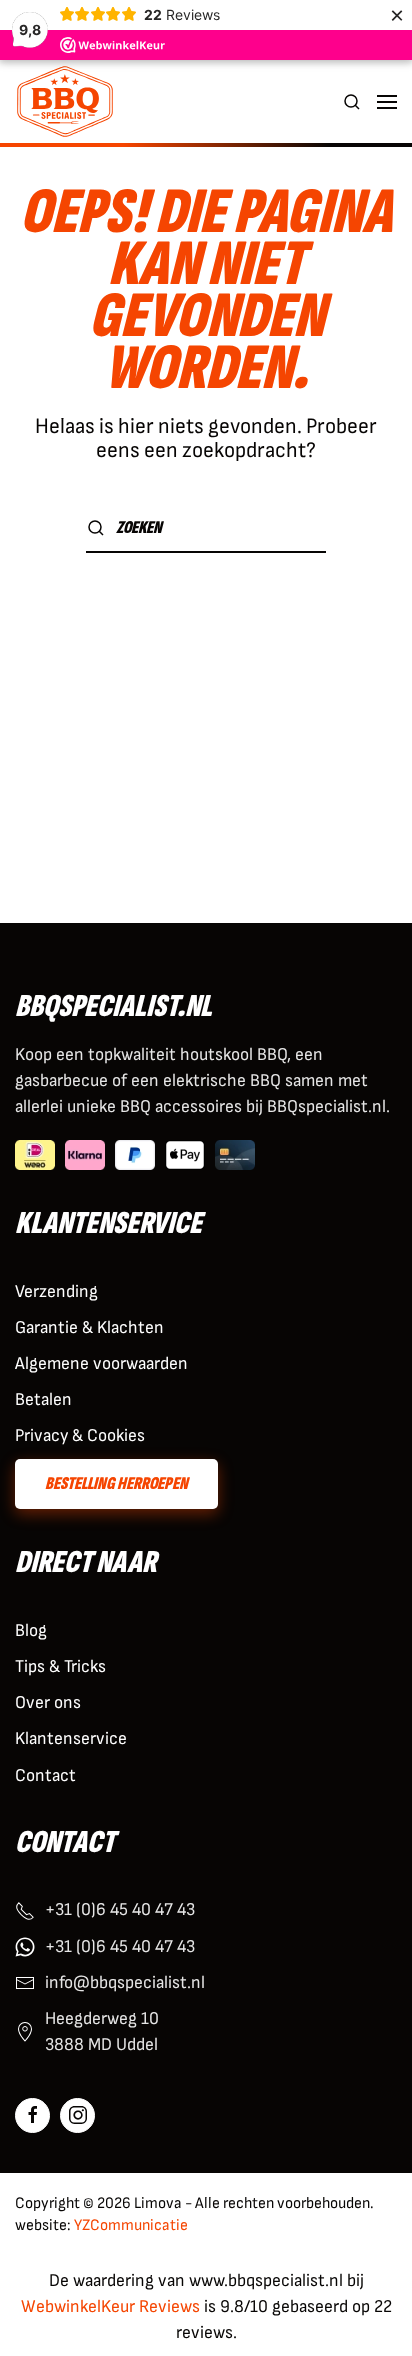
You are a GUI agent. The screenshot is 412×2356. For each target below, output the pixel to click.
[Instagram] (77, 2115)
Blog (31, 1630)
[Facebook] (32, 2115)
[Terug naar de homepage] (65, 101)
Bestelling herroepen (116, 1483)
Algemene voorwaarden (101, 1363)
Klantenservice (71, 1738)
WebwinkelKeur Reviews (110, 2306)
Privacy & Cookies (80, 1435)
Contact (45, 1775)
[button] (352, 101)
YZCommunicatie (131, 2225)
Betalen (43, 1399)
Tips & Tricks (60, 1666)
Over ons (48, 1702)
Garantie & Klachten (89, 1327)
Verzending (56, 1291)
